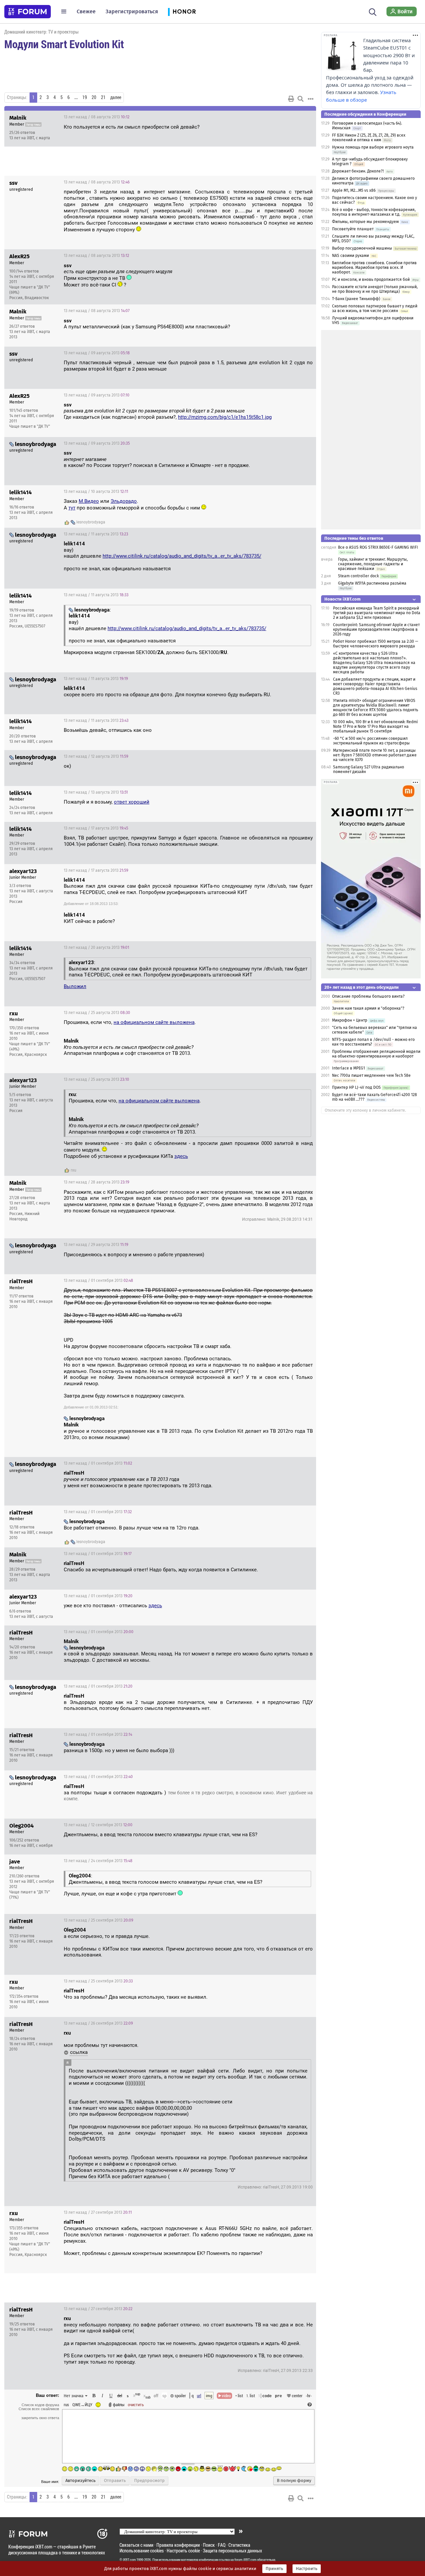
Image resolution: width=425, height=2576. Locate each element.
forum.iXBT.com (245, 2560)
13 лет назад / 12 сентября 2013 (98, 1825)
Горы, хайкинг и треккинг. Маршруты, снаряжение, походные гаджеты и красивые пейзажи (373, 564)
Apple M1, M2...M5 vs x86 (354, 190)
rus (66, 2405)
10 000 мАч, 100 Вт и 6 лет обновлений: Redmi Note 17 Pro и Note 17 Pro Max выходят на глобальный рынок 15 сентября (375, 727)
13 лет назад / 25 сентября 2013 (98, 1920)
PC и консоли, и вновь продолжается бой (371, 280)
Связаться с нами (136, 2545)
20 (94, 97)
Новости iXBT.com (342, 599)
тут (72, 508)
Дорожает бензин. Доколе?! (358, 171)
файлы (119, 2405)
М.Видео (89, 501)
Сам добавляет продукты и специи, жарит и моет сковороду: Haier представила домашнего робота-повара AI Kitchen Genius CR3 (375, 686)
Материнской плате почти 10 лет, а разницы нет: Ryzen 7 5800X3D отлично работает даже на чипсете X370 (375, 755)
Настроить (307, 2569)
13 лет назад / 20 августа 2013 (96, 948)
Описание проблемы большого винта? (368, 996)
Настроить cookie (183, 2551)
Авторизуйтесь (81, 2481)
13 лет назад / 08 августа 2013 (97, 117)
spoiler (180, 2396)
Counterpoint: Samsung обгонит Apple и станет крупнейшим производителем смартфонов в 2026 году (376, 629)
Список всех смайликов (39, 2409)
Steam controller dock (358, 576)
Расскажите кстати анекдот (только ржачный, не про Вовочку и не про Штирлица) (375, 289)
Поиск (209, 2545)
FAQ (222, 2545)
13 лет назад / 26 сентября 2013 (98, 2023)
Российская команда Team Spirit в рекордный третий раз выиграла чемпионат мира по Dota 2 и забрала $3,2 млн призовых (377, 613)
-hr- (309, 2396)
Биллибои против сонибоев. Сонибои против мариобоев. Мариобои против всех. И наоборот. (374, 268)
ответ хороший (132, 802)
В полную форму (294, 2481)
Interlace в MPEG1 (348, 1068)
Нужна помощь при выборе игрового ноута (373, 147)
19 (85, 97)
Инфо (286, 117)
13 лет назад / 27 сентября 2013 (98, 2212)
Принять (274, 2569)
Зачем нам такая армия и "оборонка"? (368, 1008)
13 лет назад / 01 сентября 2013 (98, 1281)
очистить (136, 2405)
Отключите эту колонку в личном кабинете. (365, 1110)
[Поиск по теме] (300, 99)
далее (116, 97)
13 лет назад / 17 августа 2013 (96, 828)
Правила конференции (178, 2545)
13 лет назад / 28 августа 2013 (96, 1182)
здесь (181, 1156)
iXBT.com (129, 2560)
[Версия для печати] (291, 99)
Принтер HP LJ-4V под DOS (356, 1087)
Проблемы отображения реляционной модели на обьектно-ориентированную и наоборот (376, 1054)
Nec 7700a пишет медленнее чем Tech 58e (371, 1075)
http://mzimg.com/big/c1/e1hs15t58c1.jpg (225, 417)
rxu (74, 1170)
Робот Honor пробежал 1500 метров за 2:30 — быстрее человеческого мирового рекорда (376, 644)
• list (239, 2396)
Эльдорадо (124, 501)
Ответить (303, 117)
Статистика (239, 2545)
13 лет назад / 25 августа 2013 (97, 1013)
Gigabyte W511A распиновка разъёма (372, 583)
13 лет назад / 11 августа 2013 (96, 534)
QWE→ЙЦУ (82, 2405)
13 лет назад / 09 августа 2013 (97, 353)
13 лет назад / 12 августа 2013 (96, 756)
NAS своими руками (350, 256)
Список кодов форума (40, 2405)
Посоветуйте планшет (353, 229)
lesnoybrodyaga (91, 522)
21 (103, 97)
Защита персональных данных (232, 2551)
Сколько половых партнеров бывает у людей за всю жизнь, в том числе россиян (375, 308)
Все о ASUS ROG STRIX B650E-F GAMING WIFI (378, 547)
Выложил (75, 986)
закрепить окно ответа (40, 2418)
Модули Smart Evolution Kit (64, 44)
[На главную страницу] (28, 12)
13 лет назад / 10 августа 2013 (96, 492)
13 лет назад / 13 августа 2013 (96, 792)
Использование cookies (142, 2551)
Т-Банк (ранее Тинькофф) (356, 299)
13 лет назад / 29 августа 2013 (96, 1245)
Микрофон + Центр (350, 1020)
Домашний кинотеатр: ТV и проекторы (42, 32)
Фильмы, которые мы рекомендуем (365, 222)
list (251, 2396)
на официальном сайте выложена (154, 1022)
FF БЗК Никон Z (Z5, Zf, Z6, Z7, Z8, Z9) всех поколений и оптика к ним (369, 138)
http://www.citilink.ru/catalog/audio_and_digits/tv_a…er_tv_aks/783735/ (182, 556)
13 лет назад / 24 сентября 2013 (98, 1861)
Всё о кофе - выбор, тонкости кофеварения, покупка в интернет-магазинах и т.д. (374, 212)
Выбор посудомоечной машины (362, 248)
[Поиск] (373, 11)
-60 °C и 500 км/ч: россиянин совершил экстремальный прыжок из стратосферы (371, 741)
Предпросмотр (149, 2481)
